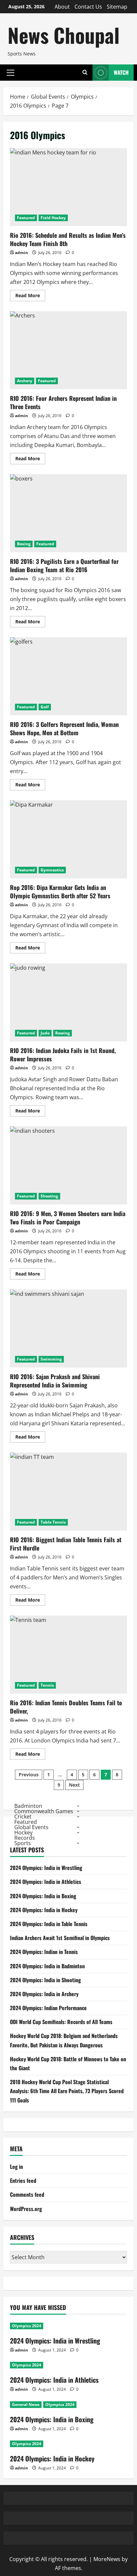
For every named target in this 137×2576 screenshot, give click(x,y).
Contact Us (88, 7)
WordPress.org (26, 2209)
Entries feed (23, 2180)
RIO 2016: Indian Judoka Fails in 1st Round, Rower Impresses (68, 1002)
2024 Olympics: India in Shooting (45, 1980)
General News (26, 2404)
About (62, 7)
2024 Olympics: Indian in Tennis (44, 1952)
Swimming (51, 1359)
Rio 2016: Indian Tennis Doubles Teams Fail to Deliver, (68, 1655)
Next (74, 1785)
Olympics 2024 (27, 2326)
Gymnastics (52, 870)
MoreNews (107, 2559)
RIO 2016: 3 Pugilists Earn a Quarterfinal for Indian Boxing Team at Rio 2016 (68, 513)
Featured (26, 218)
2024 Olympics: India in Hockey (44, 1910)
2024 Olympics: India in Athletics (46, 1882)
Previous (29, 1775)
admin (21, 253)
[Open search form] (85, 73)
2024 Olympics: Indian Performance (48, 2008)
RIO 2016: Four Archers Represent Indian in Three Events (68, 350)
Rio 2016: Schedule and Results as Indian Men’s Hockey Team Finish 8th (68, 187)
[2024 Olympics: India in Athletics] (68, 2365)
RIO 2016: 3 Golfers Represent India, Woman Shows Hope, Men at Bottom (68, 676)
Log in (16, 2167)
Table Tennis (53, 1522)
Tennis (47, 1685)
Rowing (63, 1033)
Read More (30, 297)
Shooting (49, 1196)
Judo (45, 1033)
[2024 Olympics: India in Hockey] (68, 2444)
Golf (45, 707)
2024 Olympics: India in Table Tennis (49, 1924)
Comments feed (27, 2194)
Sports (23, 1843)
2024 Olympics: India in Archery (44, 1994)
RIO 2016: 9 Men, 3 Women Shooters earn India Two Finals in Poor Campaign (68, 1165)
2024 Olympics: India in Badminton (47, 1966)
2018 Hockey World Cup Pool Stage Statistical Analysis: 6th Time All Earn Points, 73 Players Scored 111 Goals (67, 2091)
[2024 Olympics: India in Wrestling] (68, 2326)
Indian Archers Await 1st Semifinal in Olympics (60, 1938)
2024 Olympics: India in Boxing (43, 1896)
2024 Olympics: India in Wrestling (46, 1868)
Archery (25, 381)
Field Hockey (53, 218)
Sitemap (117, 7)
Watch (121, 72)
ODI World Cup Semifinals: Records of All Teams (61, 2022)
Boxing (24, 544)
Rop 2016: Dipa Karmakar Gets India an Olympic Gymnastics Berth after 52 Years (68, 839)
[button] (10, 72)
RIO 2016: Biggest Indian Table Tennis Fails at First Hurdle (68, 1492)
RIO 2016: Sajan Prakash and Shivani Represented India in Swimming (68, 1329)
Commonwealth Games (44, 1811)
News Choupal (64, 35)
